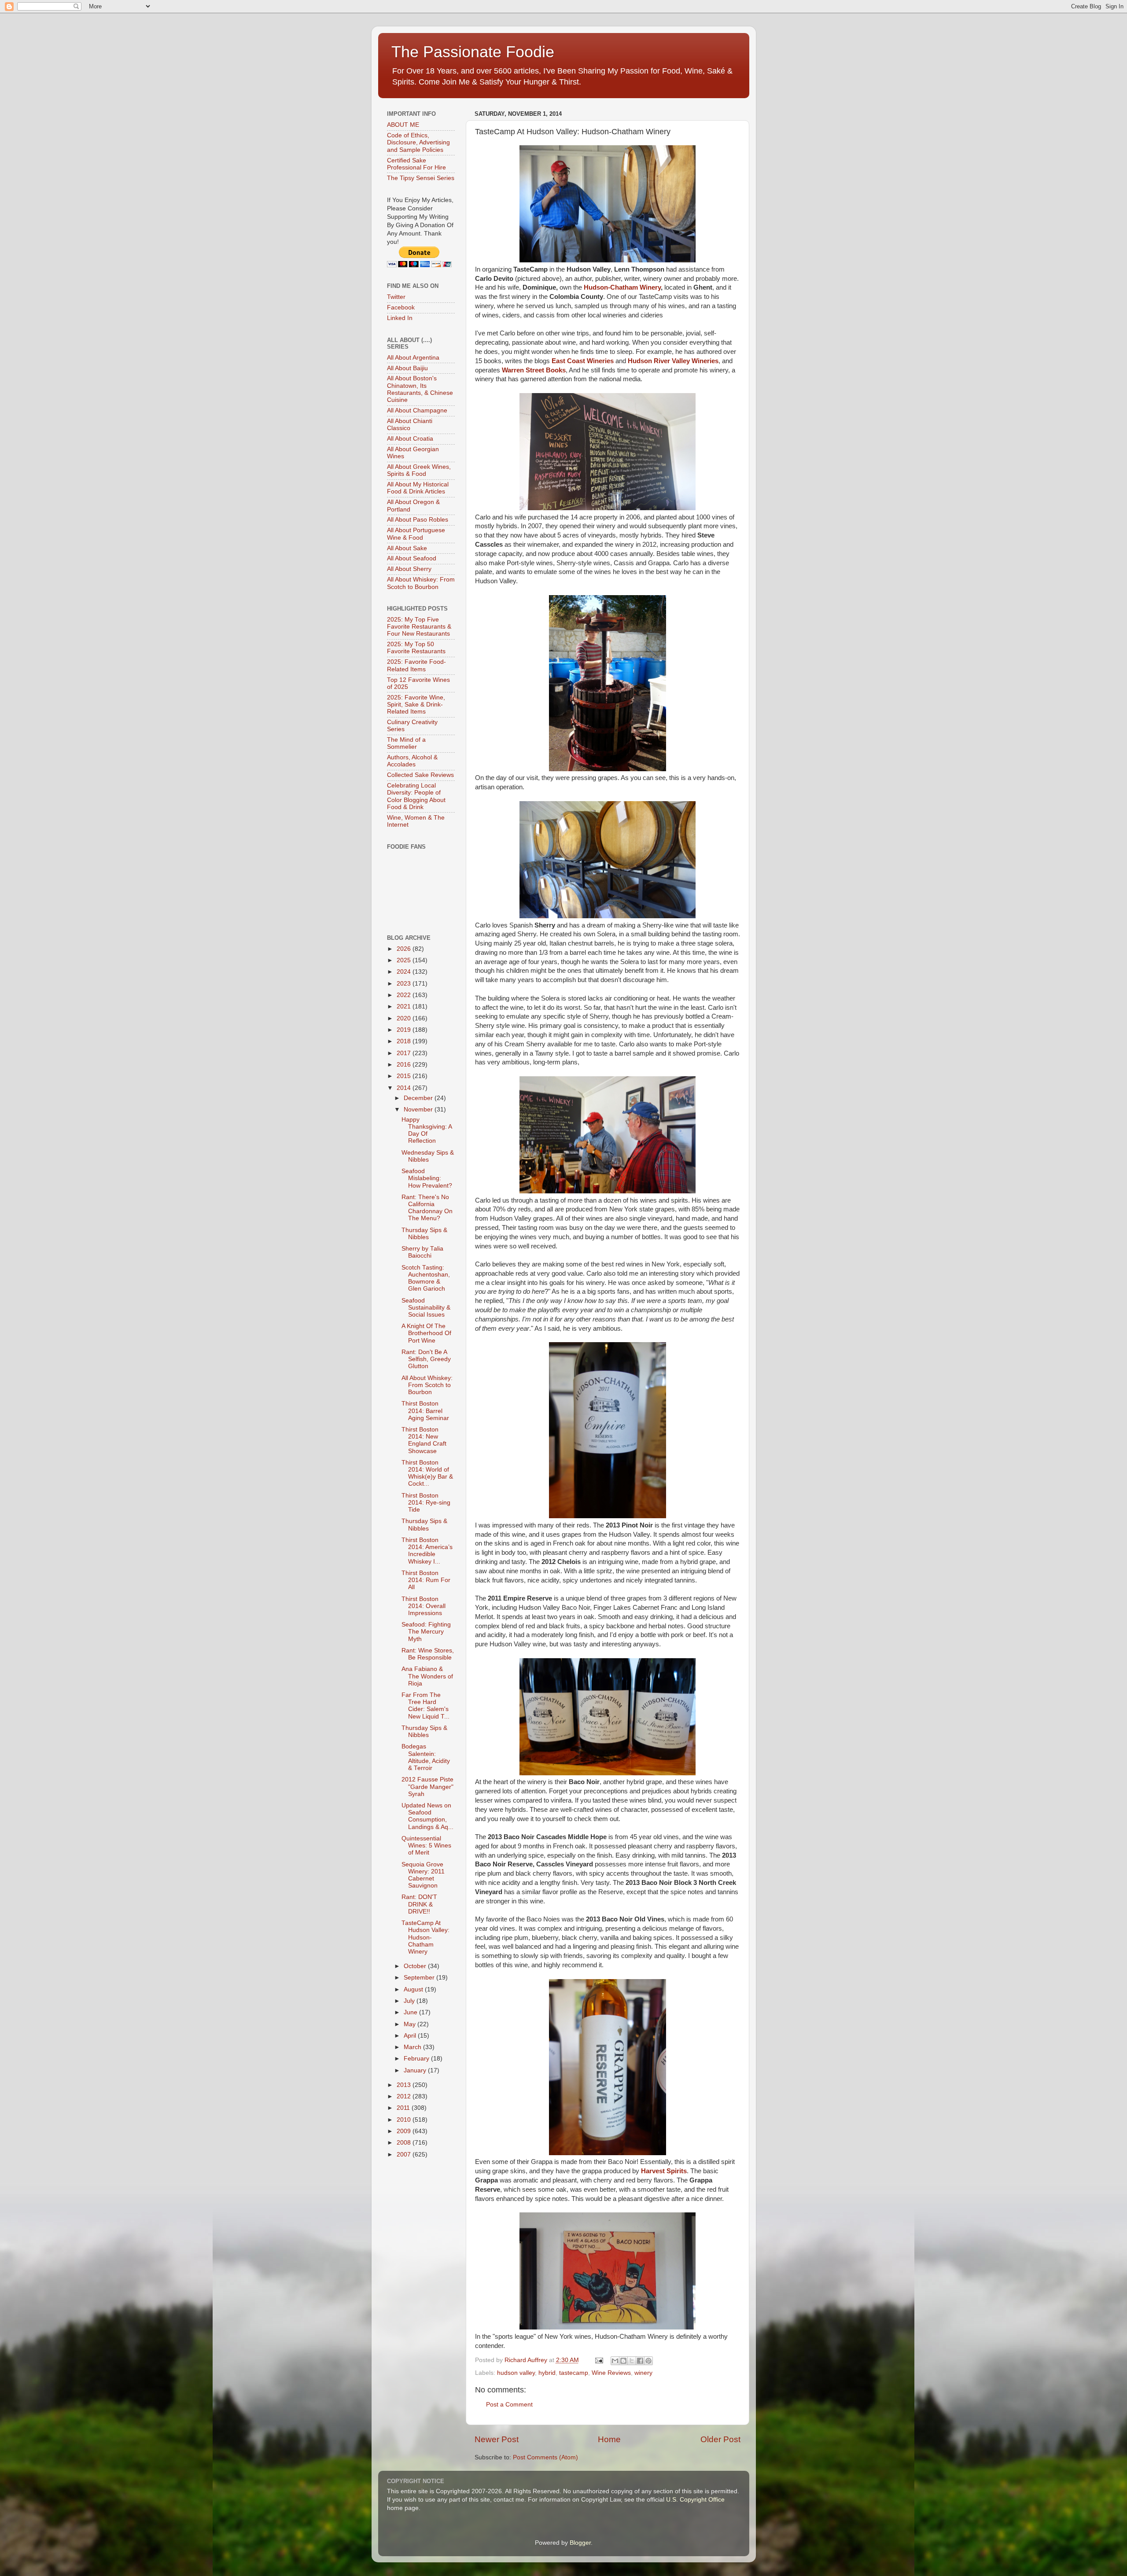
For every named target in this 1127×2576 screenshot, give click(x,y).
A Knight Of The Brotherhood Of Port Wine (426, 1333)
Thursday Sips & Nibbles (424, 1234)
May (411, 2024)
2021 (405, 1006)
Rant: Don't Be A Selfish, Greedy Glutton (426, 1359)
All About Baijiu (407, 368)
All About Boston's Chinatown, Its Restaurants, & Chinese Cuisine (420, 389)
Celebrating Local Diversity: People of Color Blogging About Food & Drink (416, 796)
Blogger (580, 2543)
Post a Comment (509, 2405)
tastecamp (574, 2373)
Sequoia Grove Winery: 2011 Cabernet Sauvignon (423, 1875)
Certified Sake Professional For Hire (416, 164)
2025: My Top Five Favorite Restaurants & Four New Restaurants (419, 627)
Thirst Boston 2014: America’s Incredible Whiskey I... (427, 1551)
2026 (405, 949)
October (416, 1966)
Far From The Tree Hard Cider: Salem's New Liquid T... (425, 1706)
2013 (405, 2085)
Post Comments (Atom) (545, 2457)
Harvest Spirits (664, 2171)
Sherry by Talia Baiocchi (422, 1252)
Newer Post (497, 2439)
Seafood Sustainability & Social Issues (426, 1308)
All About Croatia (410, 439)
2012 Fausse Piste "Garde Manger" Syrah (427, 1787)
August (414, 1989)
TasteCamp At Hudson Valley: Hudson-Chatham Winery (425, 1937)
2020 (405, 1018)
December (419, 1098)
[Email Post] (599, 2360)
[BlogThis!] (623, 2361)
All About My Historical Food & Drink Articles (418, 488)
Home (609, 2439)
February (417, 2059)
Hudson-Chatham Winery (622, 287)
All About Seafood (412, 558)
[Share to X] (632, 2361)
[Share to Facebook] (640, 2361)
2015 (405, 1076)
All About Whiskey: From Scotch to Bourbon (421, 583)
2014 (405, 1088)
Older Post (720, 2439)
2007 (405, 2155)
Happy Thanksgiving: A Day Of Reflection (427, 1130)
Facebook (401, 307)
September (420, 1978)
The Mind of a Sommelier (406, 743)
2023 (405, 984)
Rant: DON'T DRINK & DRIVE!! (419, 1904)
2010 (405, 2120)
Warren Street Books (534, 370)
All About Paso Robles (418, 520)
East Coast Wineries (583, 361)
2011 (404, 2108)
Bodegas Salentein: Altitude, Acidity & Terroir (426, 1757)
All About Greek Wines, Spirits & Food (419, 470)
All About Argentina (413, 358)
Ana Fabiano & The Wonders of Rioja (427, 1676)
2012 (405, 2096)
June (411, 2012)
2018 (405, 1041)
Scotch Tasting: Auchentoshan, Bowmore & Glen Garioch (426, 1278)
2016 (405, 1065)
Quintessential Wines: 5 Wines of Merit (426, 1846)
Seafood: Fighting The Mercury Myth (426, 1632)
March (413, 2047)
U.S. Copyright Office (695, 2500)
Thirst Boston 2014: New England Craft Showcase (424, 1440)
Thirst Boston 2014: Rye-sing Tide (426, 1503)
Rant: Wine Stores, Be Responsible (428, 1654)
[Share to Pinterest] (648, 2361)
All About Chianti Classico (410, 425)
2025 (405, 960)
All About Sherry (409, 569)
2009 (405, 2131)
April (411, 2036)
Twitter (396, 297)
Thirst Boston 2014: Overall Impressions (424, 1606)
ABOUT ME (403, 125)
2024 (405, 972)
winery (643, 2373)
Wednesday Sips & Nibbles (428, 1156)
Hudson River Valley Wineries (673, 361)
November (419, 1110)
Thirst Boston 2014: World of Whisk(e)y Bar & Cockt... (427, 1473)
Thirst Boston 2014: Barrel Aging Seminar (425, 1411)
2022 (405, 995)
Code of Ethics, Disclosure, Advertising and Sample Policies (418, 142)
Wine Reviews (611, 2373)
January (416, 2070)
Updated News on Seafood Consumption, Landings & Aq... (427, 1816)
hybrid (547, 2373)
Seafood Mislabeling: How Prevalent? (427, 1178)
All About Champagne (417, 410)
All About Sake (407, 548)
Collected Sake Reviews (420, 775)
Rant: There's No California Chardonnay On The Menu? (427, 1208)
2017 (405, 1053)
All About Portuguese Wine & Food (416, 534)
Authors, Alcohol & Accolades (412, 761)
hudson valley (516, 2373)
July (410, 2001)
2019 (405, 1030)
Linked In (400, 318)
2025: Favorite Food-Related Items (416, 665)
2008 (405, 2143)
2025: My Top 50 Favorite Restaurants (416, 648)
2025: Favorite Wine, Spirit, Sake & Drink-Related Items (416, 705)
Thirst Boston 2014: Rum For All (426, 1580)
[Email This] (615, 2361)
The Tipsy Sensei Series (421, 178)
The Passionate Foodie (473, 52)
